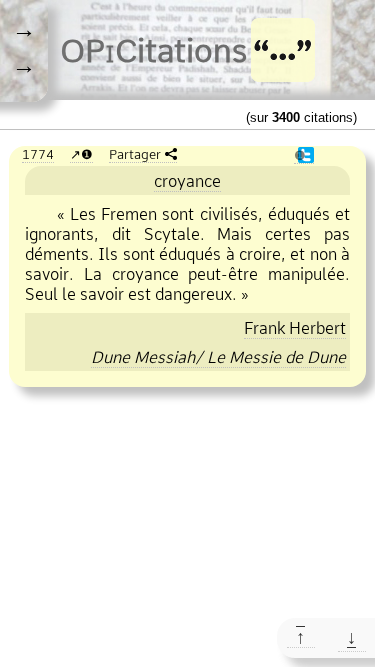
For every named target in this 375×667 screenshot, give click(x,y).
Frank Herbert (295, 328)
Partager (135, 154)
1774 (38, 154)
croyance (187, 181)
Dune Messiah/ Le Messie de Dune (218, 357)
